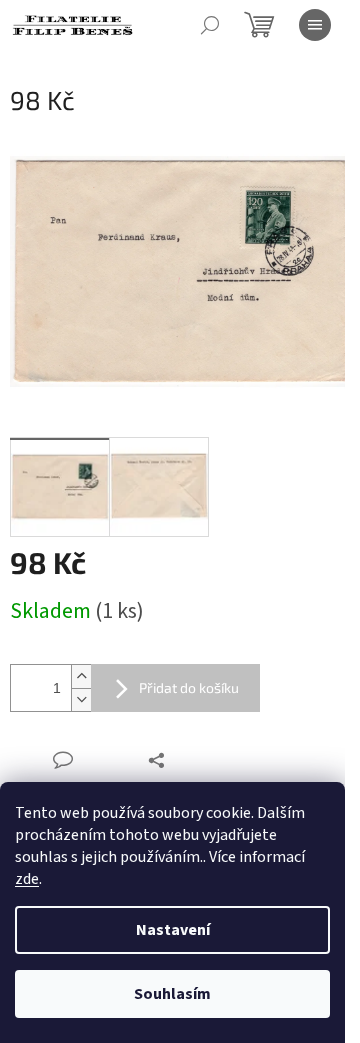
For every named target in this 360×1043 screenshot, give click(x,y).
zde (27, 879)
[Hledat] (210, 25)
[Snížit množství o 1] (81, 699)
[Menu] (315, 25)
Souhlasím (172, 994)
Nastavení (173, 930)
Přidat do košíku (189, 687)
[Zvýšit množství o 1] (81, 676)
